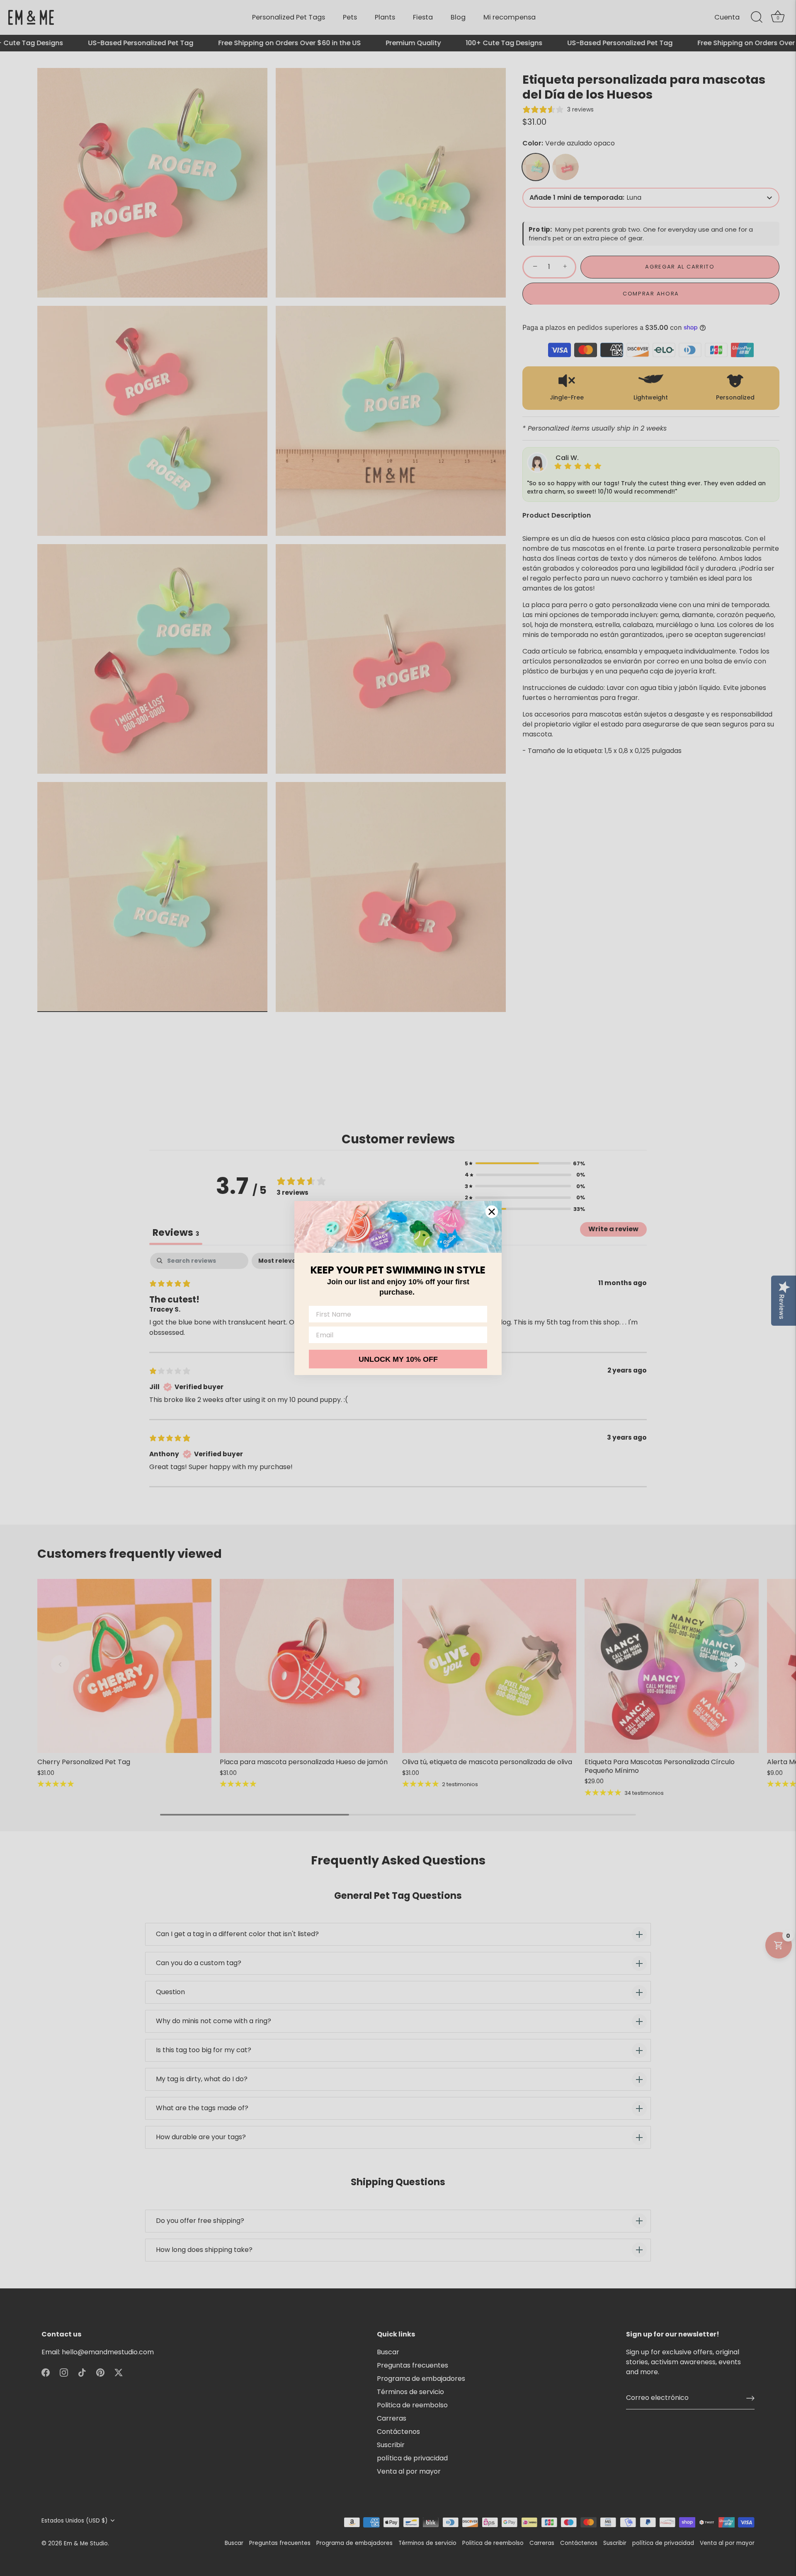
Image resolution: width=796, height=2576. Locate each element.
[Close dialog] (492, 1212)
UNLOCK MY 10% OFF (398, 1359)
